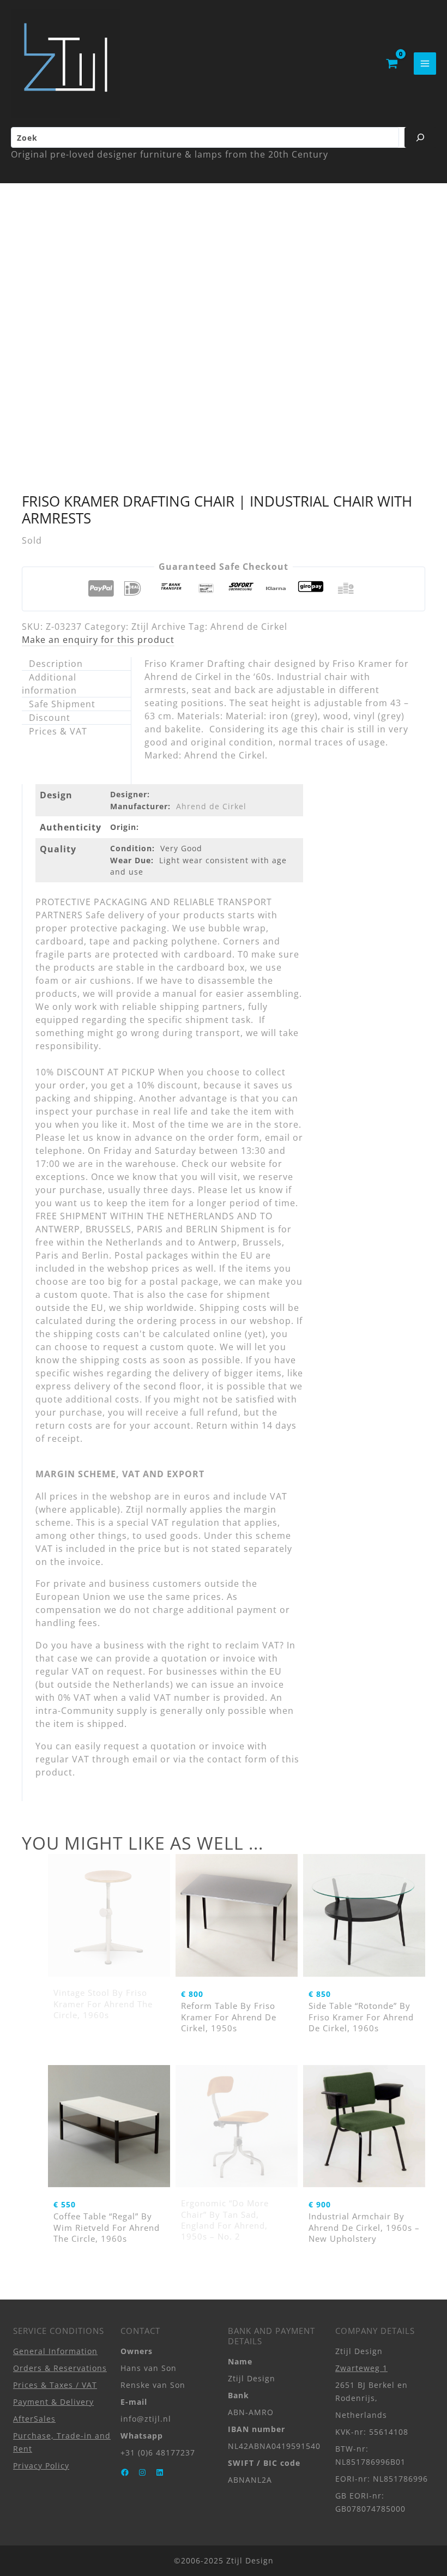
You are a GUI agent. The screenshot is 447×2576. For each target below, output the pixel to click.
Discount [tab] (50, 718)
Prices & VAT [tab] (58, 731)
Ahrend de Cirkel (249, 627)
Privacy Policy (41, 2466)
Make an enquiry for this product (98, 640)
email (145, 1759)
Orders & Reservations (60, 2368)
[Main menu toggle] (425, 64)
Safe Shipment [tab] (62, 704)
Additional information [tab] (49, 684)
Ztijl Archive (159, 627)
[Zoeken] (420, 137)
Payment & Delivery (53, 2402)
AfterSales (34, 2419)
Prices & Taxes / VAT (55, 2385)
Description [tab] (56, 664)
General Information (55, 2351)
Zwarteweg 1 (361, 2368)
